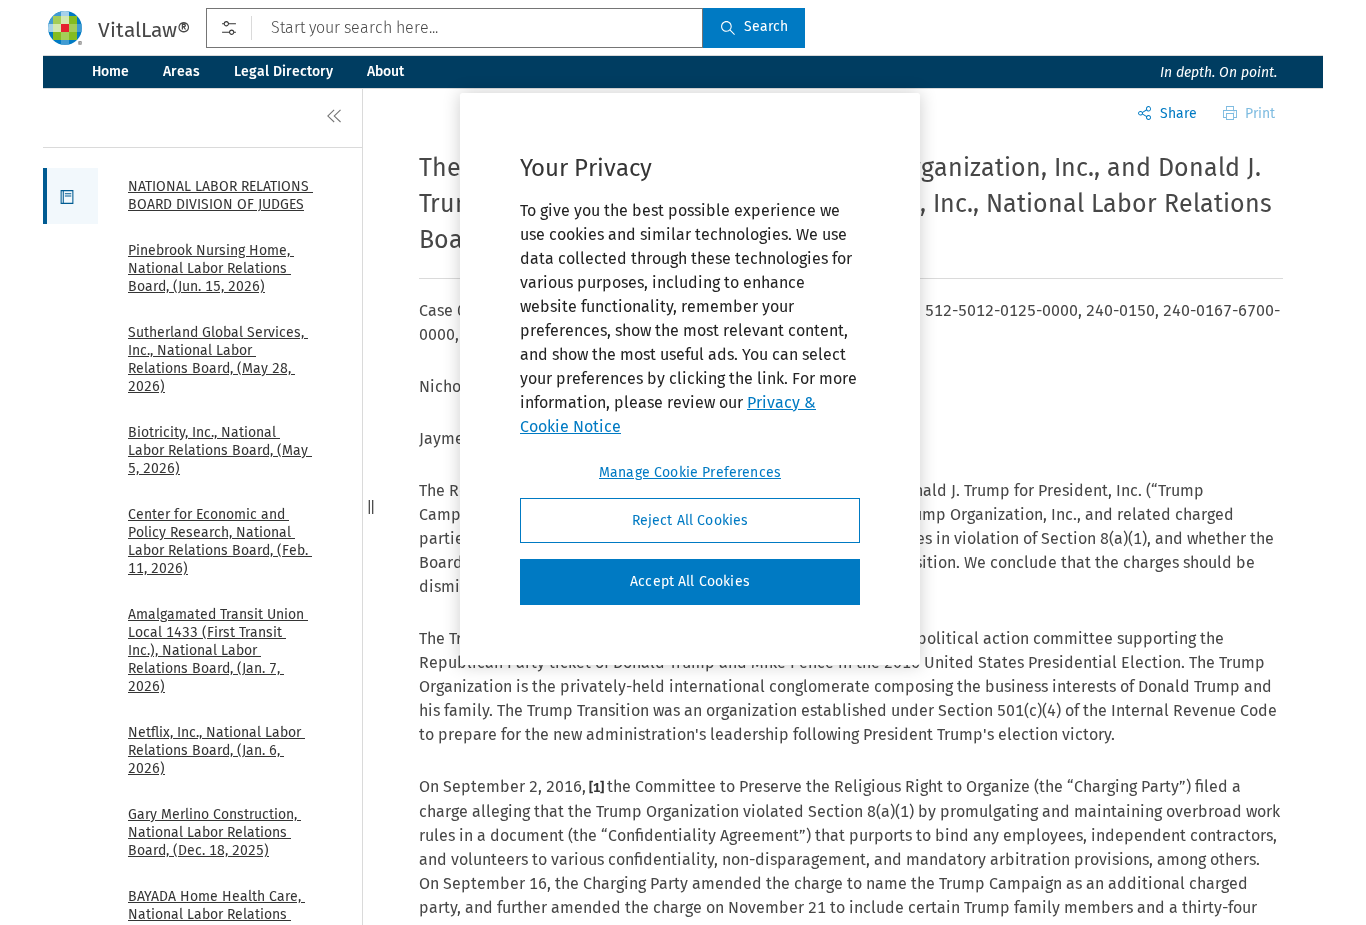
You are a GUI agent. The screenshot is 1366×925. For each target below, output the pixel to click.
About (385, 71)
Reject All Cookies (690, 520)
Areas (181, 71)
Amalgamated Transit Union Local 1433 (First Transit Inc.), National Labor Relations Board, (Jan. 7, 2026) (218, 650)
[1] (596, 787)
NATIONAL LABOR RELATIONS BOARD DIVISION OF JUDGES (220, 195)
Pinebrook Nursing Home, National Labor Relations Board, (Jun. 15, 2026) (211, 268)
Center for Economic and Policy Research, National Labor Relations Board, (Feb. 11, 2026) (220, 541)
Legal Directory (283, 71)
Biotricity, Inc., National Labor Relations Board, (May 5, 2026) (220, 450)
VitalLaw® (144, 30)
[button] (70, 196)
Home (110, 71)
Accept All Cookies (690, 581)
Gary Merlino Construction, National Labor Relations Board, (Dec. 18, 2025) (214, 832)
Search (766, 26)
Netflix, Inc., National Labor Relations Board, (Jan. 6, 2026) (216, 750)
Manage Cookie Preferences (690, 472)
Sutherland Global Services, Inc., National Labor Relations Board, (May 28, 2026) (218, 359)
